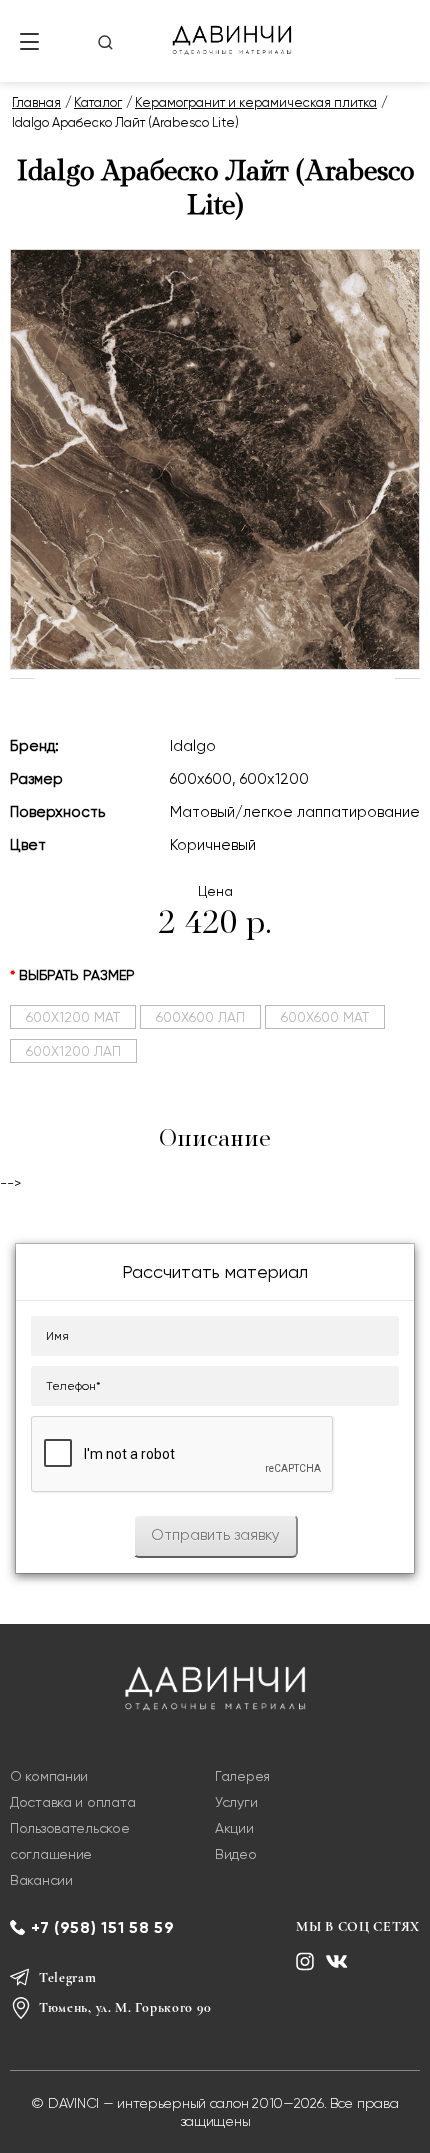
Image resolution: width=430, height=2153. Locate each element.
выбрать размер (77, 975)
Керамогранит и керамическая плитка (256, 102)
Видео (236, 1854)
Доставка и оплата (72, 1802)
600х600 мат (325, 1017)
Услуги (236, 1802)
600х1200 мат (73, 1017)
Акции (234, 1828)
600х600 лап (200, 1017)
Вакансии (41, 1880)
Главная (36, 102)
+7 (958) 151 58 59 (103, 1927)
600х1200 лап (73, 1051)
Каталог (98, 102)
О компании (49, 1776)
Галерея (242, 1776)
